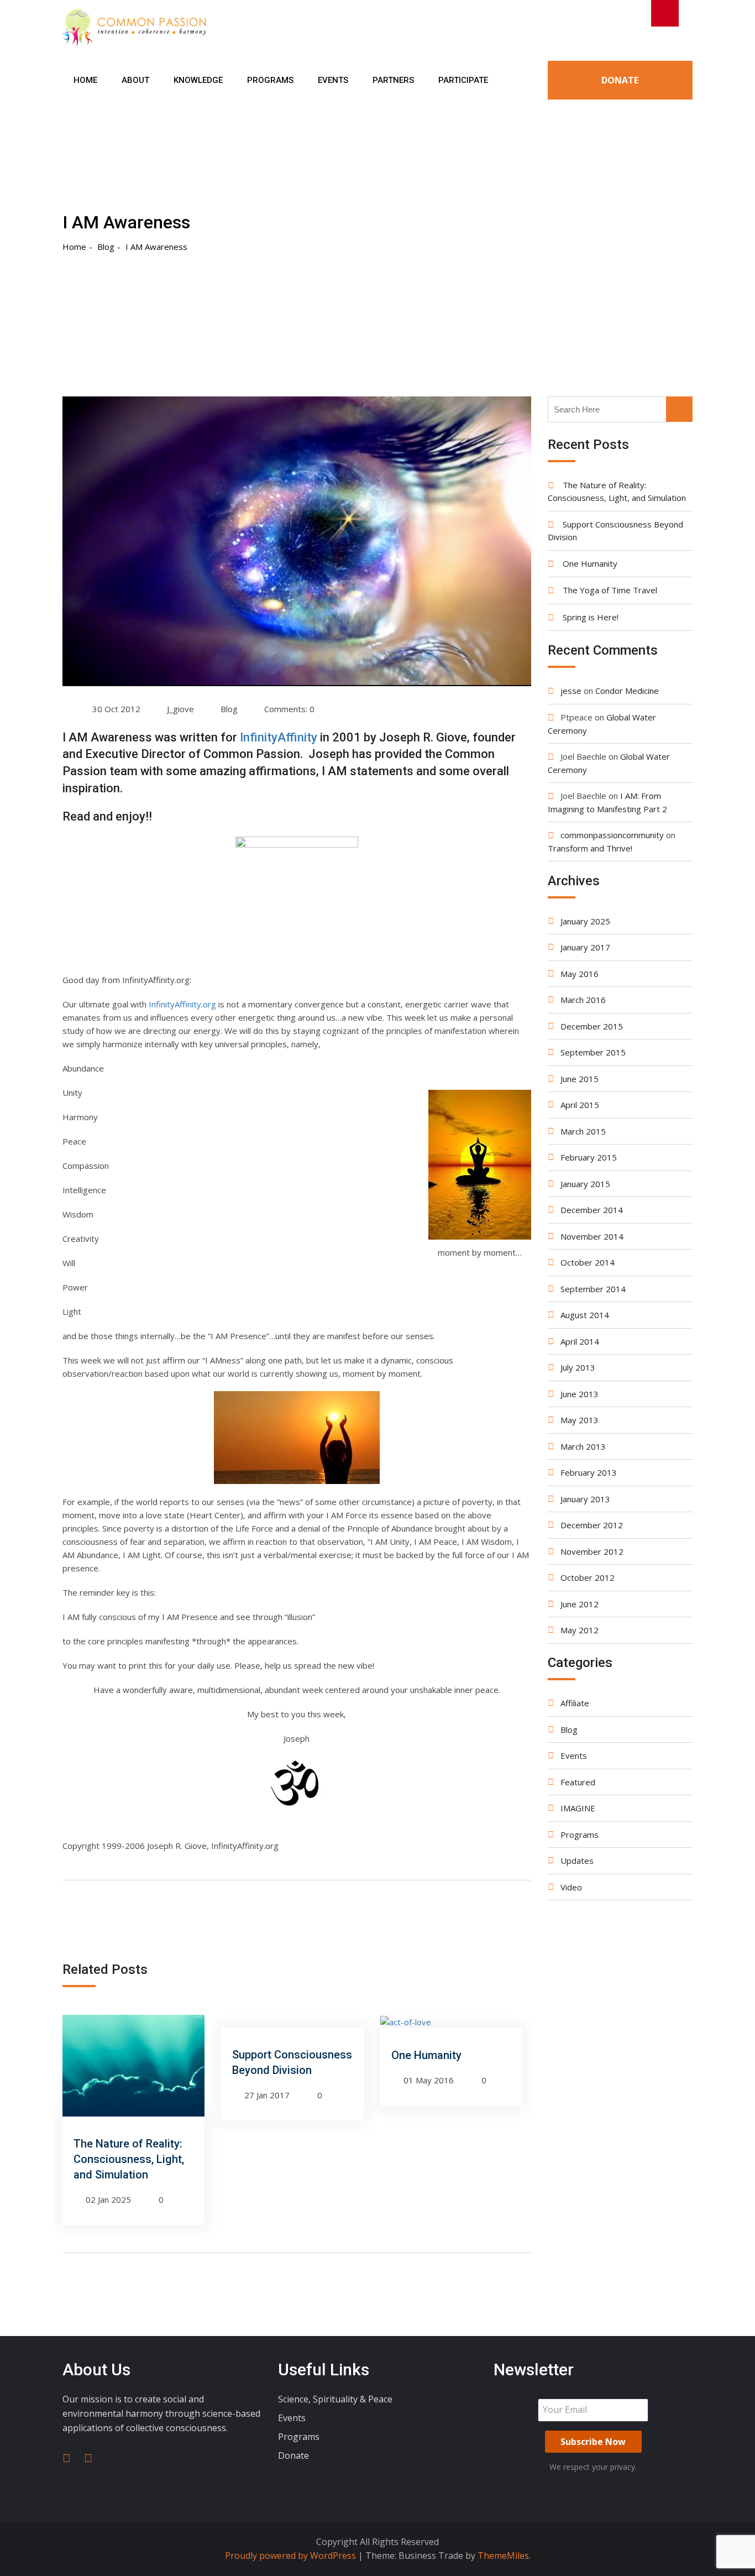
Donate (620, 80)
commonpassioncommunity (612, 835)
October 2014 (588, 1262)
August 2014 (585, 1315)
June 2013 (580, 1394)
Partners (393, 80)
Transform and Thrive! (590, 848)
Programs (270, 80)
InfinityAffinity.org (182, 1004)
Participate (463, 80)
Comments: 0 (289, 709)
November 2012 (592, 1551)
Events (333, 80)
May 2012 (580, 1630)
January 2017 (585, 947)
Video (571, 1887)
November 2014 (592, 1236)
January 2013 (585, 1499)
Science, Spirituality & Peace (335, 2399)
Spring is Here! (591, 617)
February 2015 (589, 1157)
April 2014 (580, 1341)
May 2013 (580, 1420)
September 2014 (593, 1289)
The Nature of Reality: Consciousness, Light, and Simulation (129, 2159)
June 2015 (580, 1079)
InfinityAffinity (279, 737)
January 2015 (585, 1184)
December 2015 (592, 1026)
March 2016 (583, 1000)
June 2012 (580, 1604)
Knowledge (198, 80)
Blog (229, 709)
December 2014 (592, 1210)
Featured (578, 1782)
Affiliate (575, 1703)
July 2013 (578, 1367)
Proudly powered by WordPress (292, 2556)
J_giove (180, 709)
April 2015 (580, 1105)
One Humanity (426, 2055)
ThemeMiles (503, 2556)
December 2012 (592, 1525)
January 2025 (585, 921)
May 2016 (580, 974)
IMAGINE (578, 1808)
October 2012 (588, 1577)
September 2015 (593, 1052)
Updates (577, 1861)
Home (85, 80)
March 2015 (583, 1131)
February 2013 (589, 1472)
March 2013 (583, 1446)
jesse (571, 691)
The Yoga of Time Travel (610, 590)
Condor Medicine (627, 691)
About (135, 80)
